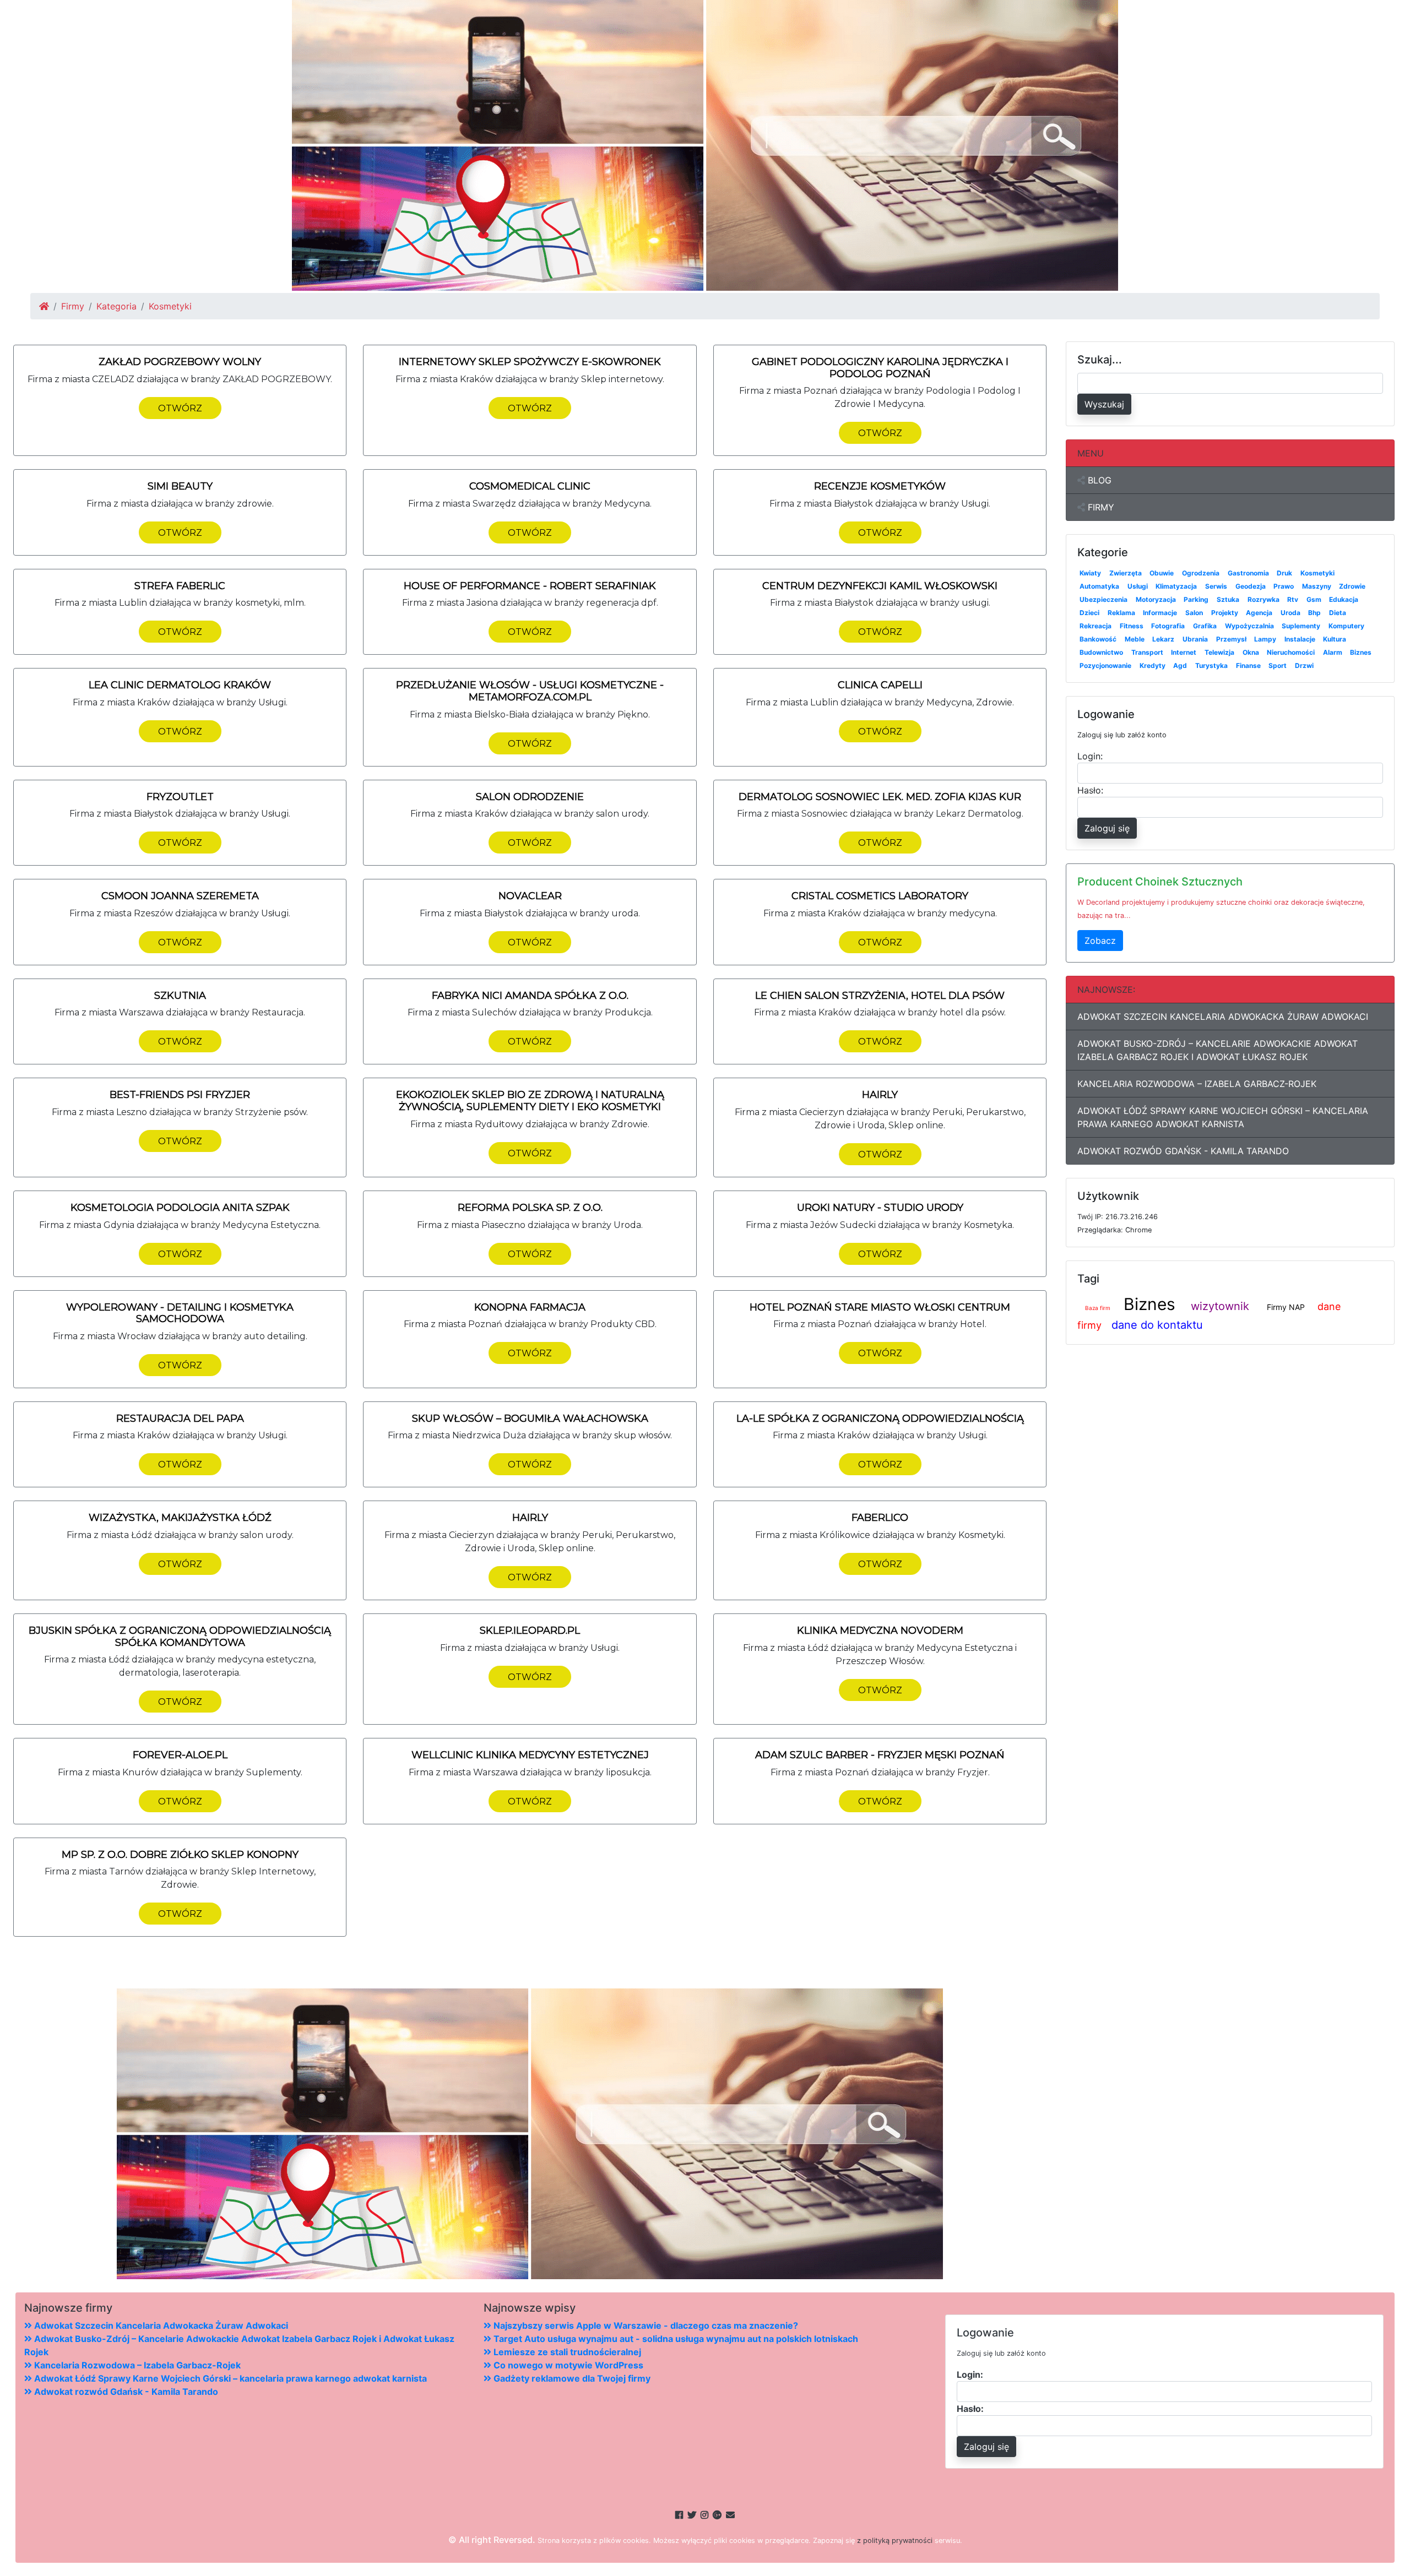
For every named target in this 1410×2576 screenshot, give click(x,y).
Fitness (1132, 626)
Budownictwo (1101, 652)
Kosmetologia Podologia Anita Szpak (180, 1208)
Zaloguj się (1107, 828)
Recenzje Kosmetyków (880, 486)
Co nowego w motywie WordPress (567, 2365)
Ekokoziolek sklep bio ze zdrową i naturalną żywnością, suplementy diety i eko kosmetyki (530, 1101)
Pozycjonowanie (1105, 665)
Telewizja (1219, 652)
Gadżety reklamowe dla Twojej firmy (571, 2378)
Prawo (1284, 586)
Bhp (1314, 613)
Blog (1098, 480)
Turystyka (1211, 665)
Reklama (1121, 613)
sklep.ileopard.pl (530, 1631)
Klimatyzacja (1176, 586)
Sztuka (1228, 599)
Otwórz (180, 408)
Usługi (1138, 586)
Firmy (73, 306)
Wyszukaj (1104, 404)
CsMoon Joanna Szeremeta (180, 896)
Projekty (1225, 613)
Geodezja (1251, 586)
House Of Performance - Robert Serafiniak (530, 586)
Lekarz (1163, 639)
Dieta (1338, 613)
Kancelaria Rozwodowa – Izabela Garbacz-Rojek (1197, 1084)
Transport (1147, 652)
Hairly (880, 1095)
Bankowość (1098, 639)
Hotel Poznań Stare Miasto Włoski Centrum (880, 1307)
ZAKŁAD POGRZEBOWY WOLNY (180, 362)
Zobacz (1100, 941)
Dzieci (1089, 613)
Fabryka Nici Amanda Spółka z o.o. (530, 996)
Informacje (1160, 613)
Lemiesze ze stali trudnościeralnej (566, 2352)
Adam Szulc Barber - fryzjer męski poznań (880, 1755)
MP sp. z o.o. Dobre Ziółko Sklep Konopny (180, 1855)
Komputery (1346, 626)
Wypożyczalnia (1249, 626)
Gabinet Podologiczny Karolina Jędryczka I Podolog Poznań (880, 368)
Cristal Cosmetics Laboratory (880, 896)
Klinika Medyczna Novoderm (880, 1631)
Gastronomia (1248, 573)
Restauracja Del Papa (180, 1419)
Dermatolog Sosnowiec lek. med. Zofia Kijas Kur (880, 797)
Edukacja (1344, 599)
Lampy (1265, 639)
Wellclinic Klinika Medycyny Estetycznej (530, 1755)
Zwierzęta (1126, 573)
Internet (1184, 652)
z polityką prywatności (895, 2540)
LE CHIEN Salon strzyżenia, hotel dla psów (880, 996)
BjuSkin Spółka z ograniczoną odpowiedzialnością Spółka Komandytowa (180, 1637)
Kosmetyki (1317, 573)
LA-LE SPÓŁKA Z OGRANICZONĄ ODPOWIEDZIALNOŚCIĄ (880, 1419)
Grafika (1205, 626)
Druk (1284, 573)
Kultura (1335, 639)
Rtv (1293, 599)
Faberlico (880, 1518)
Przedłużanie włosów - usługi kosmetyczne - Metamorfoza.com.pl (530, 691)
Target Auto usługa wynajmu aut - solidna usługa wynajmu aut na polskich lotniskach (675, 2339)
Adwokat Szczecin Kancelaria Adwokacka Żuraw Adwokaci (1223, 1017)
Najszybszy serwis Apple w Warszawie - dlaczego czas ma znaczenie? (645, 2325)
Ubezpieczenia (1103, 599)
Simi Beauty (180, 486)
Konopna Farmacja (530, 1307)
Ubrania (1195, 639)
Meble (1135, 639)
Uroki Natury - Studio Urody (880, 1208)
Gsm (1314, 599)
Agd (1180, 665)
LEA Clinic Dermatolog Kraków (180, 685)
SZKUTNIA (180, 996)
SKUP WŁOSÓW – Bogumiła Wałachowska (530, 1419)
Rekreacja (1096, 626)
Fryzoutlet (180, 797)
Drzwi (1304, 665)
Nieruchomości (1291, 652)
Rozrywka (1263, 599)
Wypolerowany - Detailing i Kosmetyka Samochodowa (180, 1313)
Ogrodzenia (1201, 573)
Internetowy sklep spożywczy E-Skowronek (530, 362)
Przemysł (1231, 639)
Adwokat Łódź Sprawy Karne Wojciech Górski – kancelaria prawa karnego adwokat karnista (1223, 1117)
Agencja (1259, 613)
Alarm (1333, 652)
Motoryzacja (1156, 599)
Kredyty (1153, 665)
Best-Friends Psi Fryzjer (180, 1095)
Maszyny (1317, 586)
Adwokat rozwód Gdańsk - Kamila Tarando (1183, 1151)
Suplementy (1301, 626)
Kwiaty (1090, 573)
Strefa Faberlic (180, 586)
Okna (1251, 652)
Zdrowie (1352, 586)
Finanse (1248, 665)
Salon (1194, 613)
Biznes (1361, 652)
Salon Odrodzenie (530, 797)
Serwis (1216, 586)
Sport (1278, 665)
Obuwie (1162, 573)
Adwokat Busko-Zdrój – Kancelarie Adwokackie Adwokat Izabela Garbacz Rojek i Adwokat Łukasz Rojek (1218, 1050)
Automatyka (1099, 586)
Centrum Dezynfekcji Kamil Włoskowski (880, 586)
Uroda (1290, 613)
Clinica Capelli (880, 685)
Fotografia (1168, 626)
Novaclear (530, 896)
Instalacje (1300, 639)
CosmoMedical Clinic (530, 486)
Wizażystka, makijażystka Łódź (180, 1518)
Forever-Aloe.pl (180, 1755)
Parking (1196, 599)
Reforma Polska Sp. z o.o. (530, 1208)
